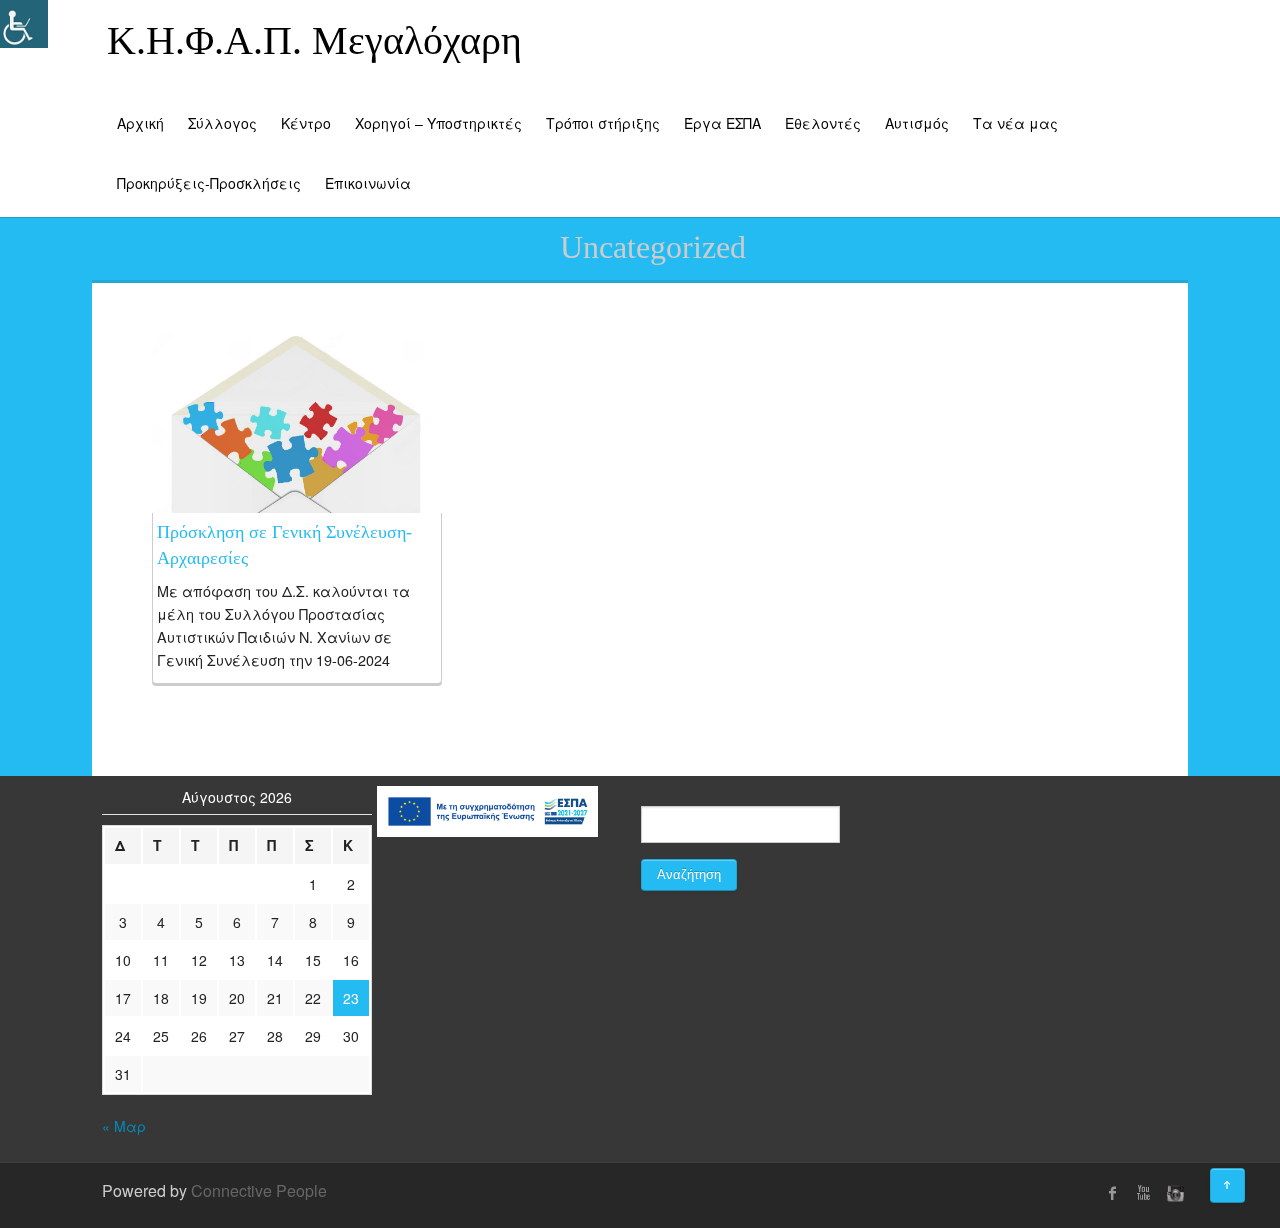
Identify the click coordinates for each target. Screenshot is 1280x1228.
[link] (297, 453)
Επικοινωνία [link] (368, 183)
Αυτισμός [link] (917, 123)
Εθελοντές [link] (823, 123)
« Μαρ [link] (124, 1126)
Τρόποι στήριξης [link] (603, 123)
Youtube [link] (1143, 1193)
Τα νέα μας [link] (1015, 123)
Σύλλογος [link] (222, 123)
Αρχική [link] (140, 123)
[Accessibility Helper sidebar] (24, 24)
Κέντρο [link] (306, 123)
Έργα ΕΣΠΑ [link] (722, 123)
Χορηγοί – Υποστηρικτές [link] (438, 123)
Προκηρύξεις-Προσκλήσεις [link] (209, 183)
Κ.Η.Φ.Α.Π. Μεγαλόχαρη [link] (314, 40)
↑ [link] (1244, 1178)
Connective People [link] (259, 1190)
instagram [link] (1173, 1193)
